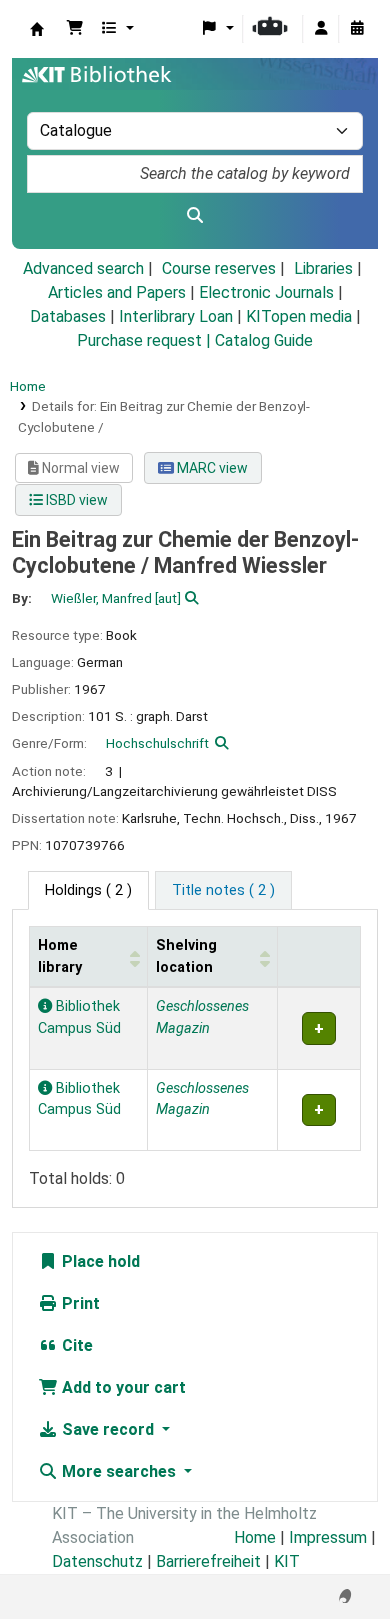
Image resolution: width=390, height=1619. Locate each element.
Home (28, 386)
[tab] (223, 891)
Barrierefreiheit (208, 1561)
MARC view (211, 468)
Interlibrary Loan (176, 316)
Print (79, 1303)
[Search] (195, 216)
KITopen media (299, 316)
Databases (68, 316)
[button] (75, 29)
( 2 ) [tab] (88, 890)
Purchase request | (146, 340)
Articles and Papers (117, 292)
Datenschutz (97, 1561)
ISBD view (75, 500)
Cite (75, 1345)
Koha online (37, 29)
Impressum (328, 1537)
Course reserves (219, 268)
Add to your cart (122, 1387)
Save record (108, 1429)
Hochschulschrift (157, 743)
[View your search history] (357, 29)
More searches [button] (119, 1471)
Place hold (99, 1261)
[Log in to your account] (321, 29)
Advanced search (83, 268)
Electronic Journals (266, 292)
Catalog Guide (264, 340)
